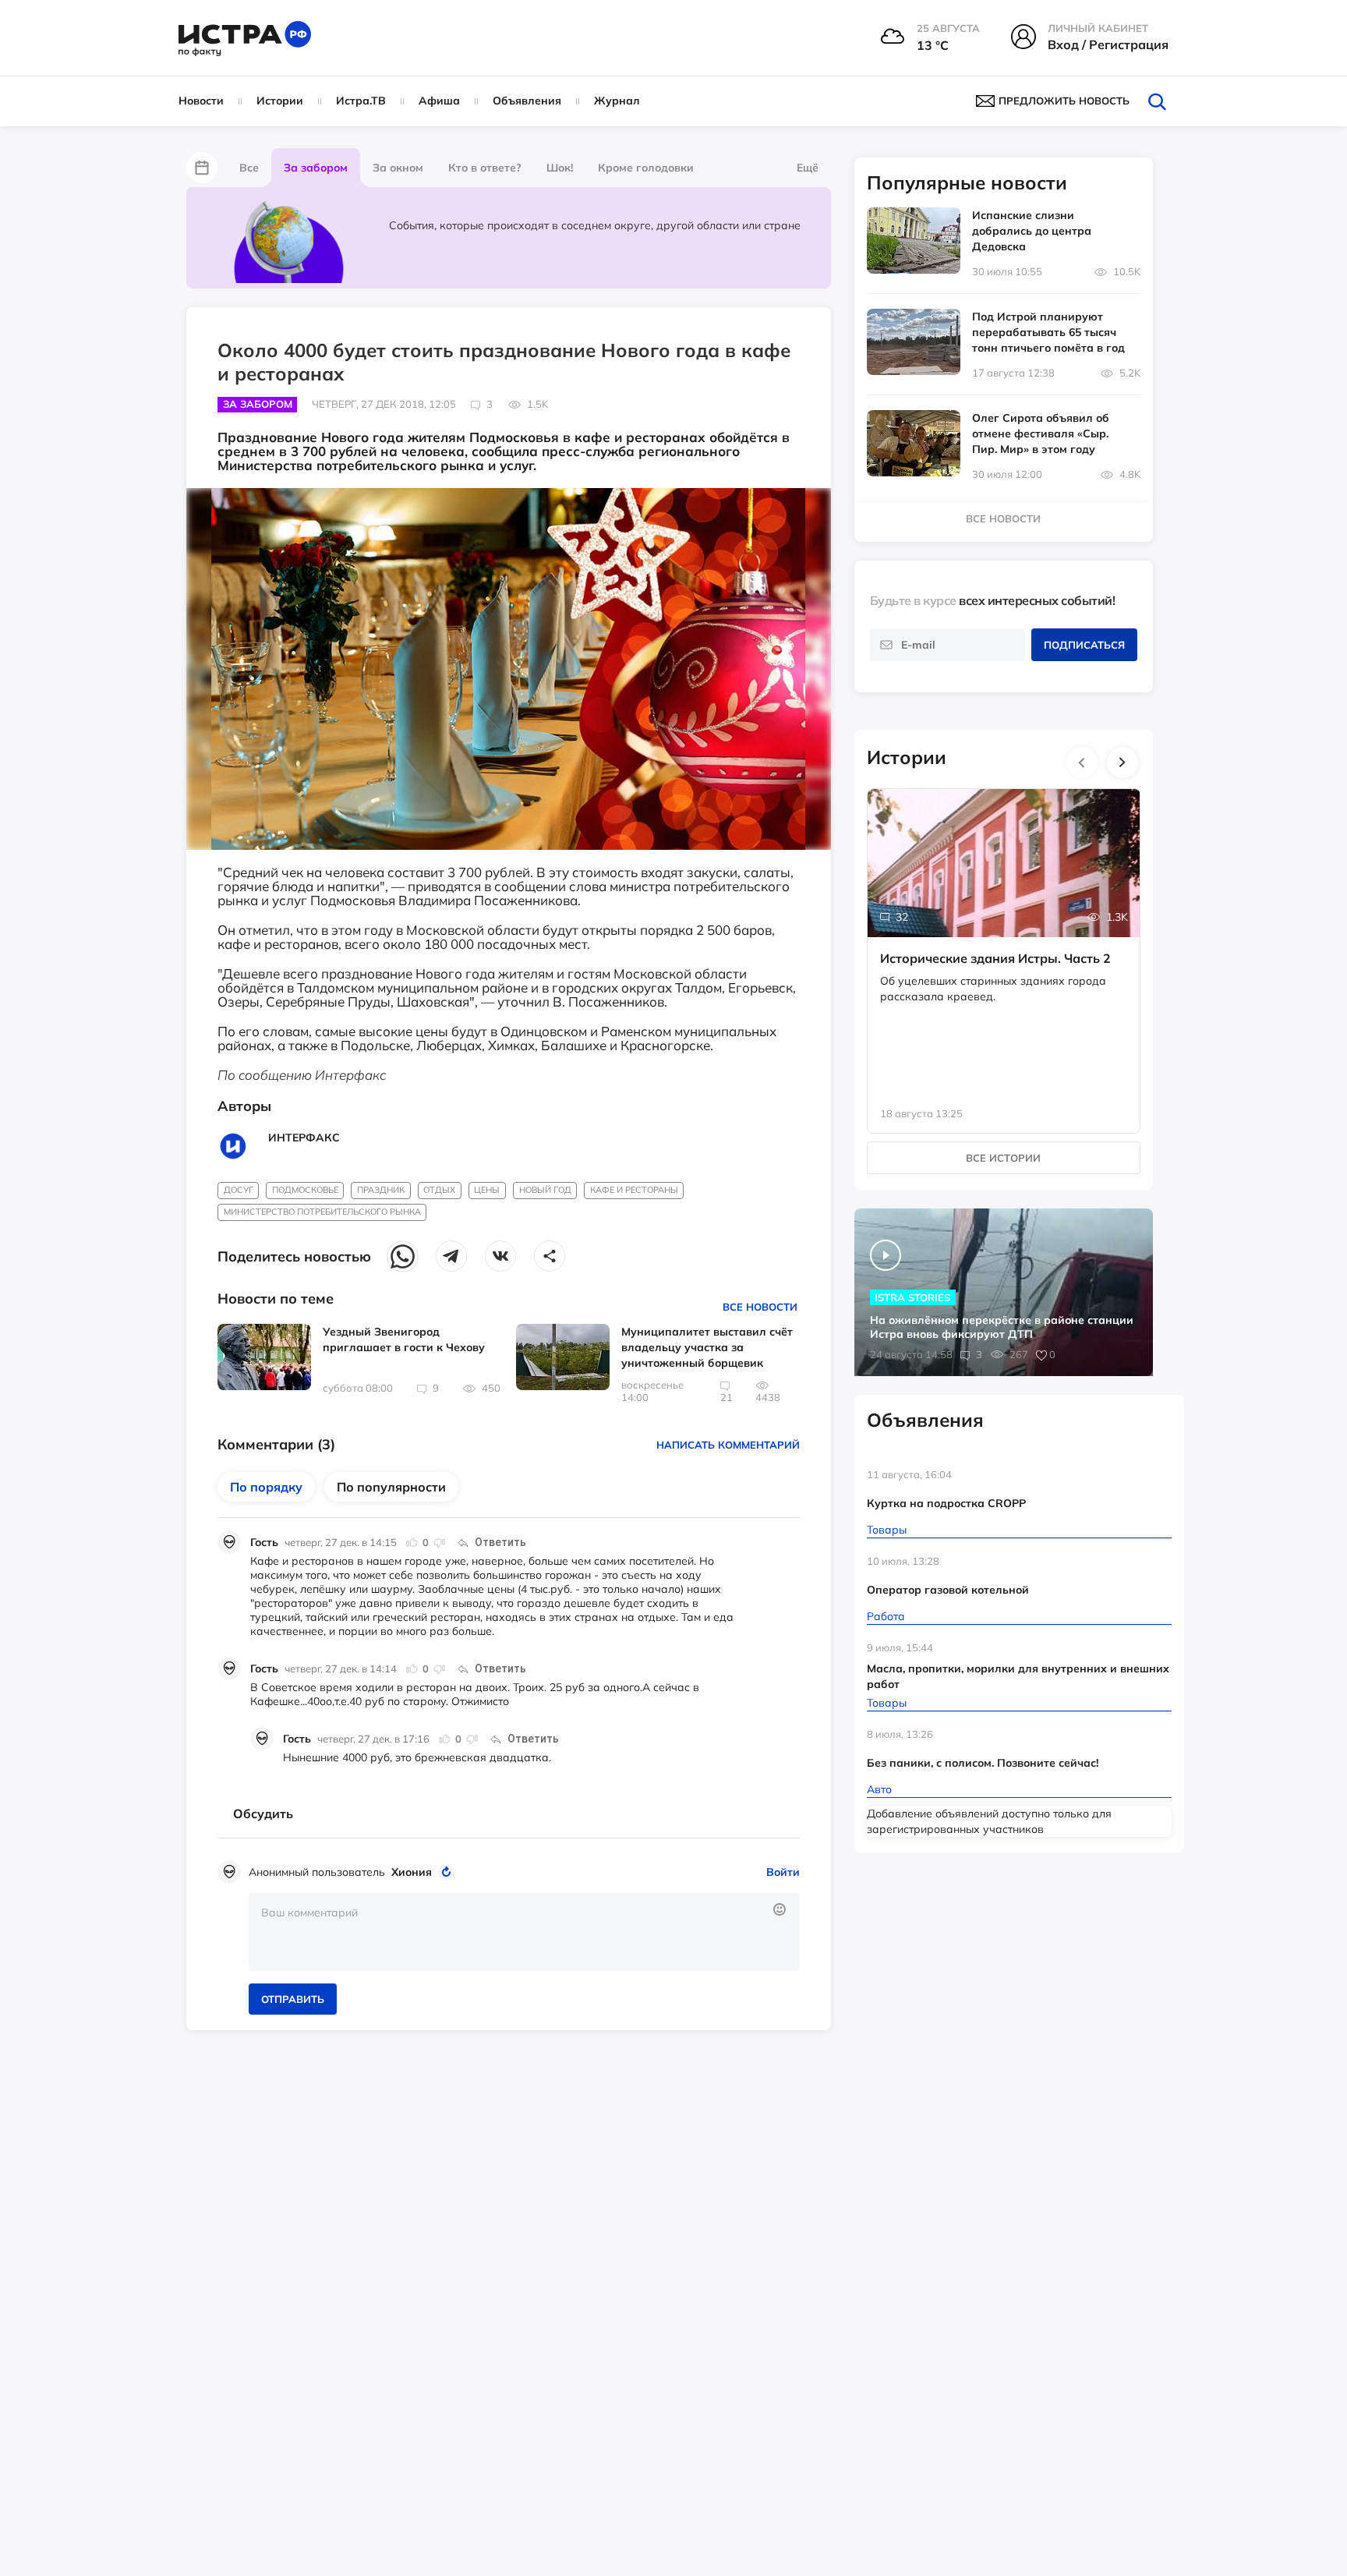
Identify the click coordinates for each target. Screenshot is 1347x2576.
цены (487, 1190)
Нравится (412, 1542)
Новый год (545, 1190)
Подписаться (1084, 645)
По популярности (391, 1487)
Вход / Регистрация (1108, 44)
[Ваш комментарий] (524, 1932)
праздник (381, 1190)
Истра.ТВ (361, 101)
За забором (316, 168)
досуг (239, 1190)
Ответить (500, 1542)
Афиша (439, 101)
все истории (1003, 1158)
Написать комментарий (728, 1445)
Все (249, 168)
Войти (783, 1872)
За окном (398, 168)
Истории (280, 101)
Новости (201, 101)
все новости (1003, 518)
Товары (887, 1530)
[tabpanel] (1004, 945)
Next (1122, 763)
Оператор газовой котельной (948, 1590)
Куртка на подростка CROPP (946, 1503)
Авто (879, 1789)
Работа (886, 1616)
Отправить (293, 1999)
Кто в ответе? (485, 168)
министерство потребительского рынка (322, 1212)
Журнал (617, 101)
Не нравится (439, 1542)
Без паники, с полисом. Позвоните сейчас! (983, 1763)
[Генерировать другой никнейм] (449, 1872)
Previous (1082, 763)
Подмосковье (305, 1190)
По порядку (266, 1487)
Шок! (560, 168)
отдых (439, 1190)
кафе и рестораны (634, 1190)
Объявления (527, 101)
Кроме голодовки (646, 168)
